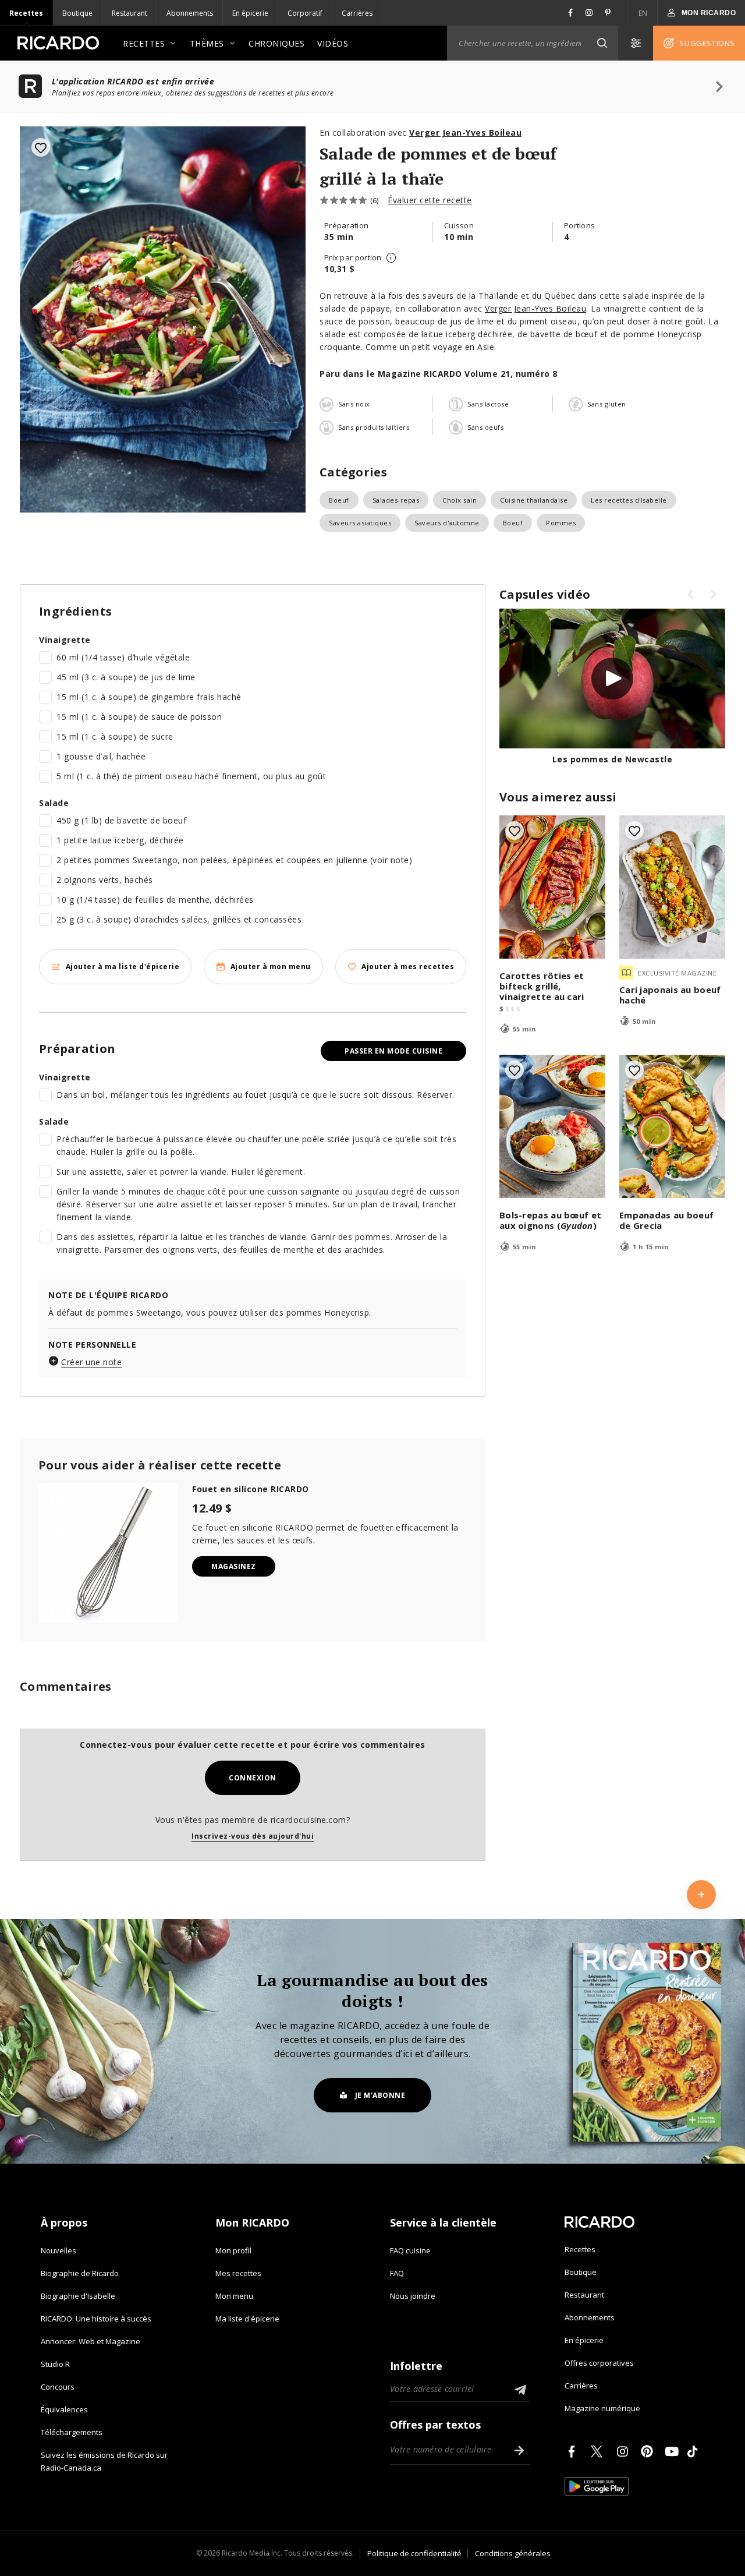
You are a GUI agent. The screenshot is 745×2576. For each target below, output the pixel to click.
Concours (58, 2387)
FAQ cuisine (410, 2250)
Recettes (26, 13)
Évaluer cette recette (430, 200)
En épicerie (250, 13)
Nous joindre (413, 2296)
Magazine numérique (602, 2408)
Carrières (357, 13)
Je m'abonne (380, 2095)
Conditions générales (513, 2553)
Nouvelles (58, 2250)
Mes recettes (238, 2273)
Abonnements (190, 13)
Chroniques (276, 43)
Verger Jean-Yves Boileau (535, 308)
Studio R (55, 2364)
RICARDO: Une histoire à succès (96, 2319)
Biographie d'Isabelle (78, 2296)
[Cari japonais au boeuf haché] (672, 887)
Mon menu (234, 2296)
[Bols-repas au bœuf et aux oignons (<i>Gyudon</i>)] (552, 1126)
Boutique (77, 13)
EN (643, 13)
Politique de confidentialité (414, 2553)
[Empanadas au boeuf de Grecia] (672, 1126)
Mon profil (233, 2250)
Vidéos (333, 43)
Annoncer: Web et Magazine (91, 2341)
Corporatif (305, 13)
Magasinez (234, 1566)
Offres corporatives (599, 2363)
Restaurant (130, 13)
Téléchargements (72, 2432)
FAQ (397, 2273)
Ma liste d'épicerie (247, 2319)
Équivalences (64, 2409)
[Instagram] (625, 2451)
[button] (602, 43)
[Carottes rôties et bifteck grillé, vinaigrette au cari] (552, 887)
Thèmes (207, 43)
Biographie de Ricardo (80, 2273)
